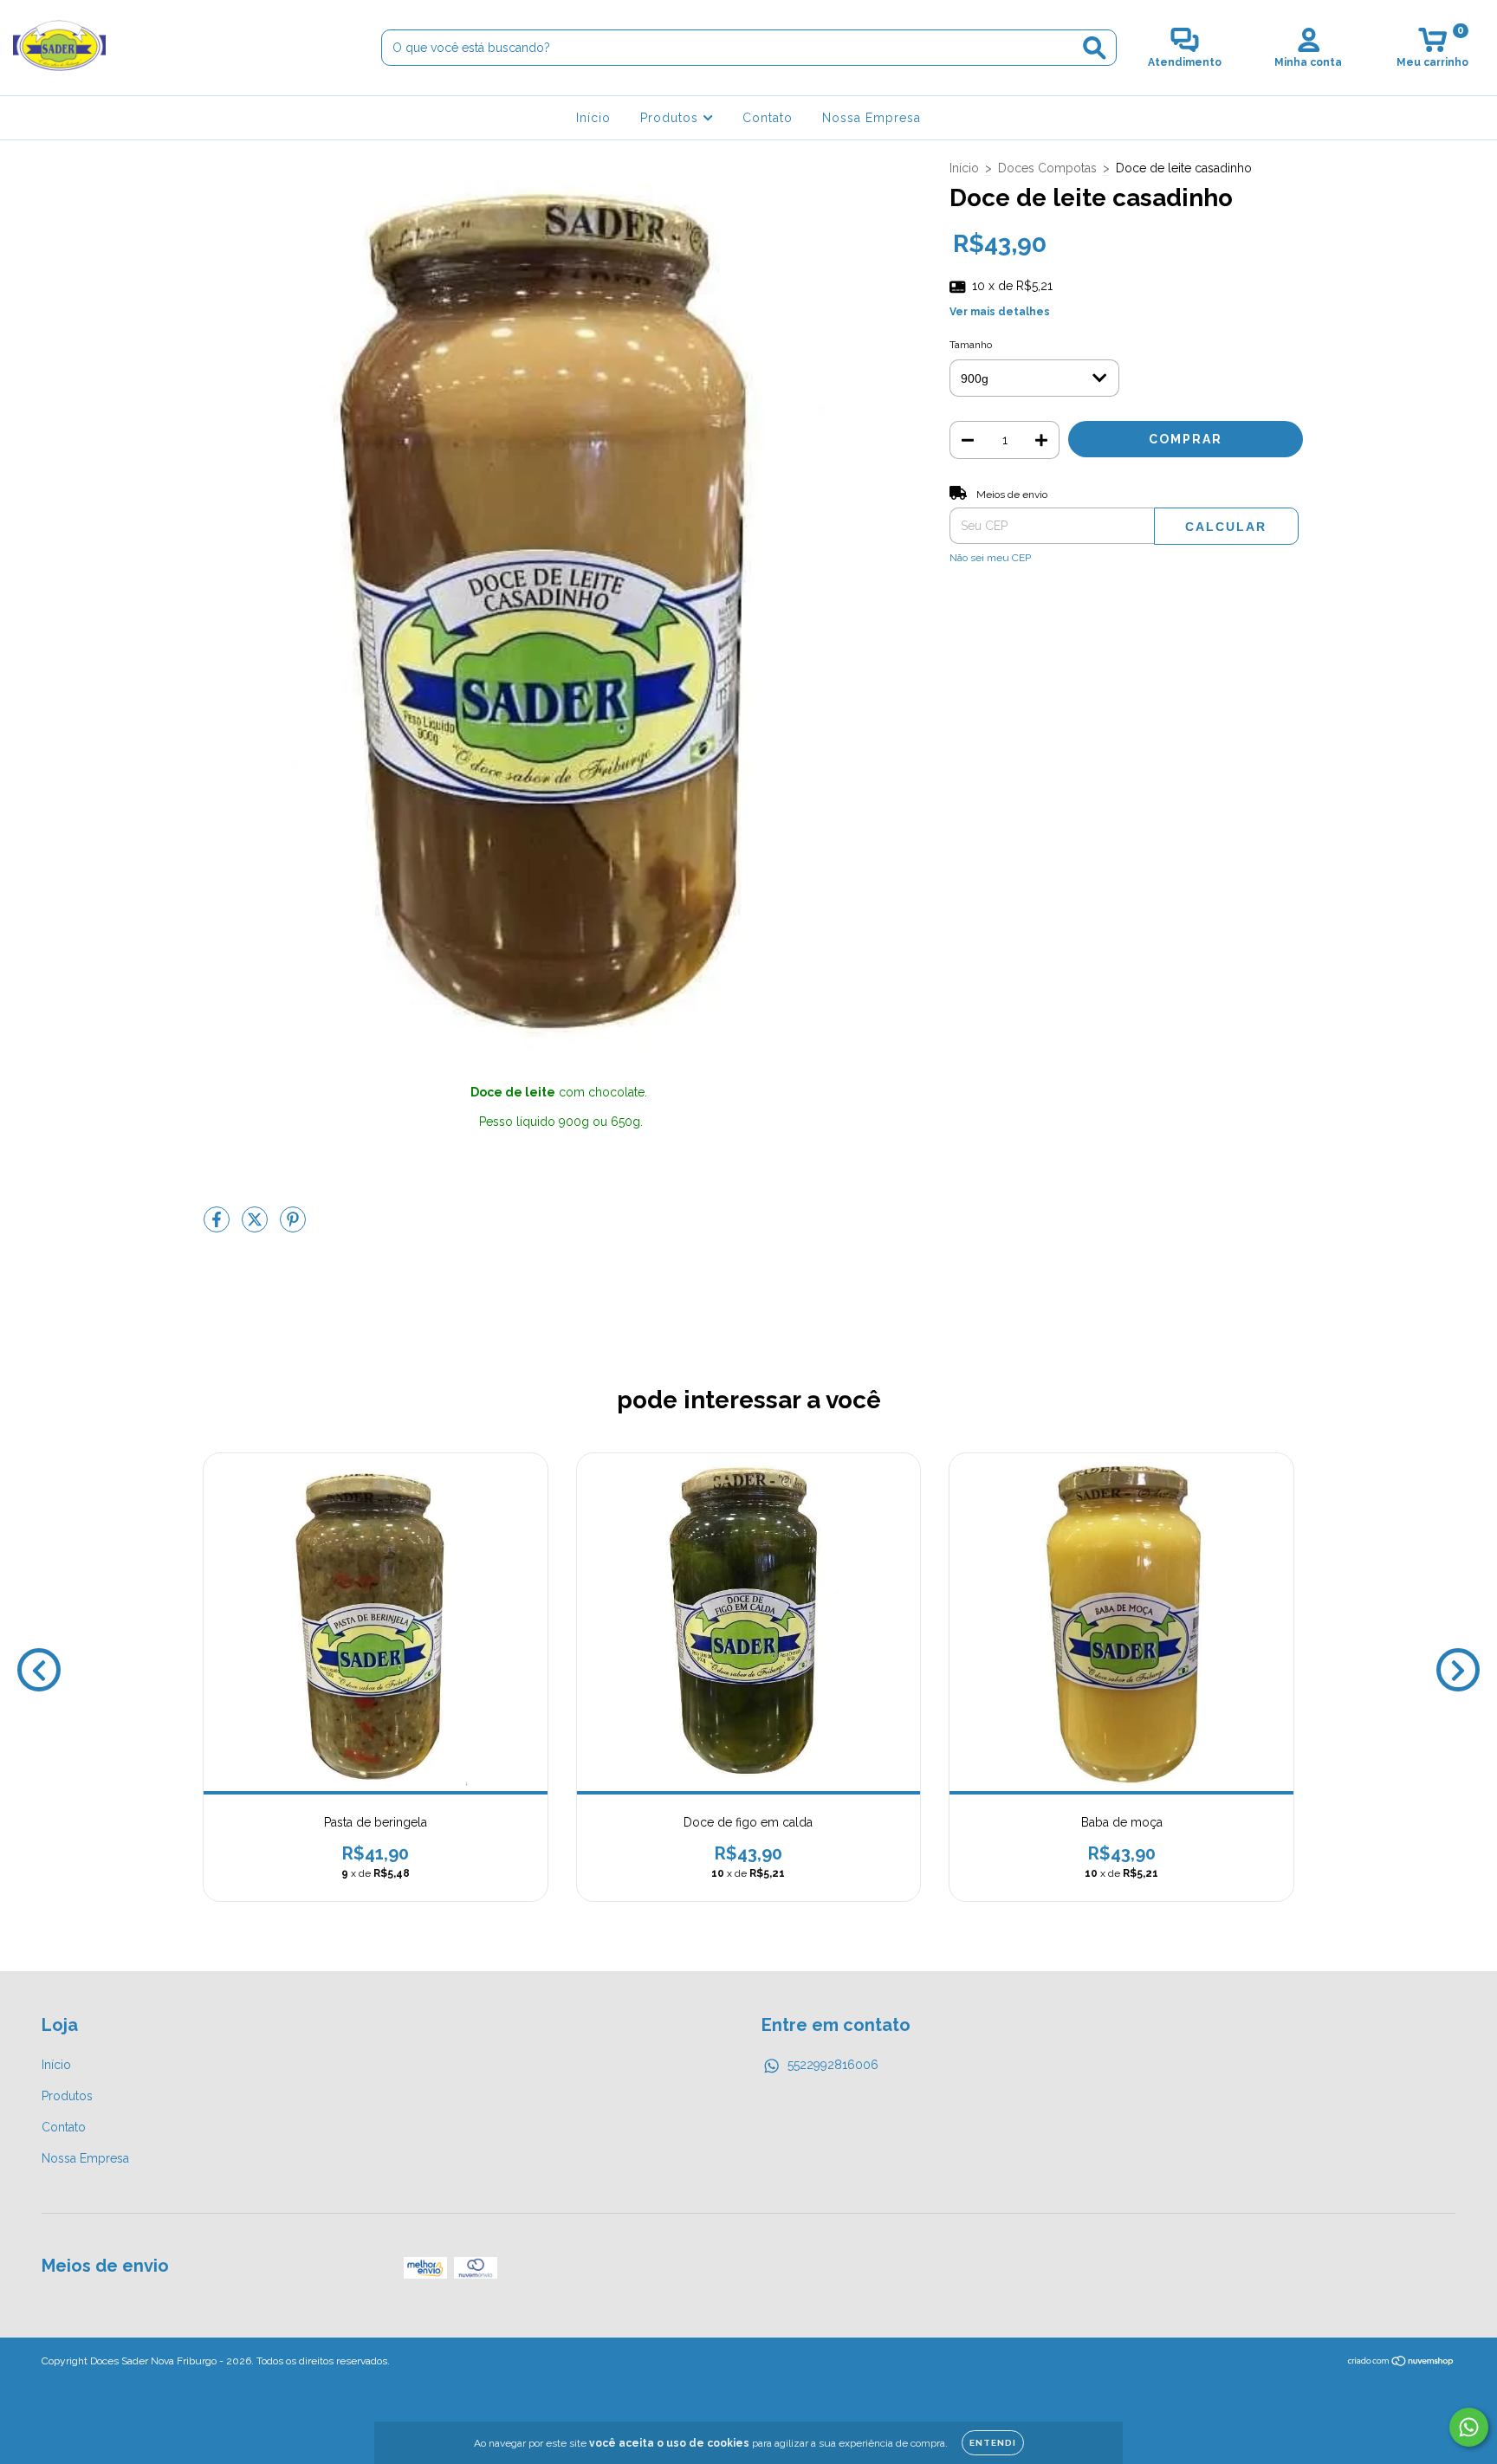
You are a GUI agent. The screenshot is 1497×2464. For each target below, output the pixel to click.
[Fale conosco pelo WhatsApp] (1469, 2427)
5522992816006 (833, 2065)
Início (593, 118)
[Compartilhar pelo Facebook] (218, 1226)
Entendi (993, 2443)
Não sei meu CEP (990, 558)
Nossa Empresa (872, 118)
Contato (768, 118)
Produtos (671, 118)
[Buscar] (1095, 48)
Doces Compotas (1047, 168)
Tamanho (971, 345)
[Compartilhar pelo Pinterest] (293, 1226)
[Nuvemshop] (1401, 2364)
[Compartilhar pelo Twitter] (256, 1226)
